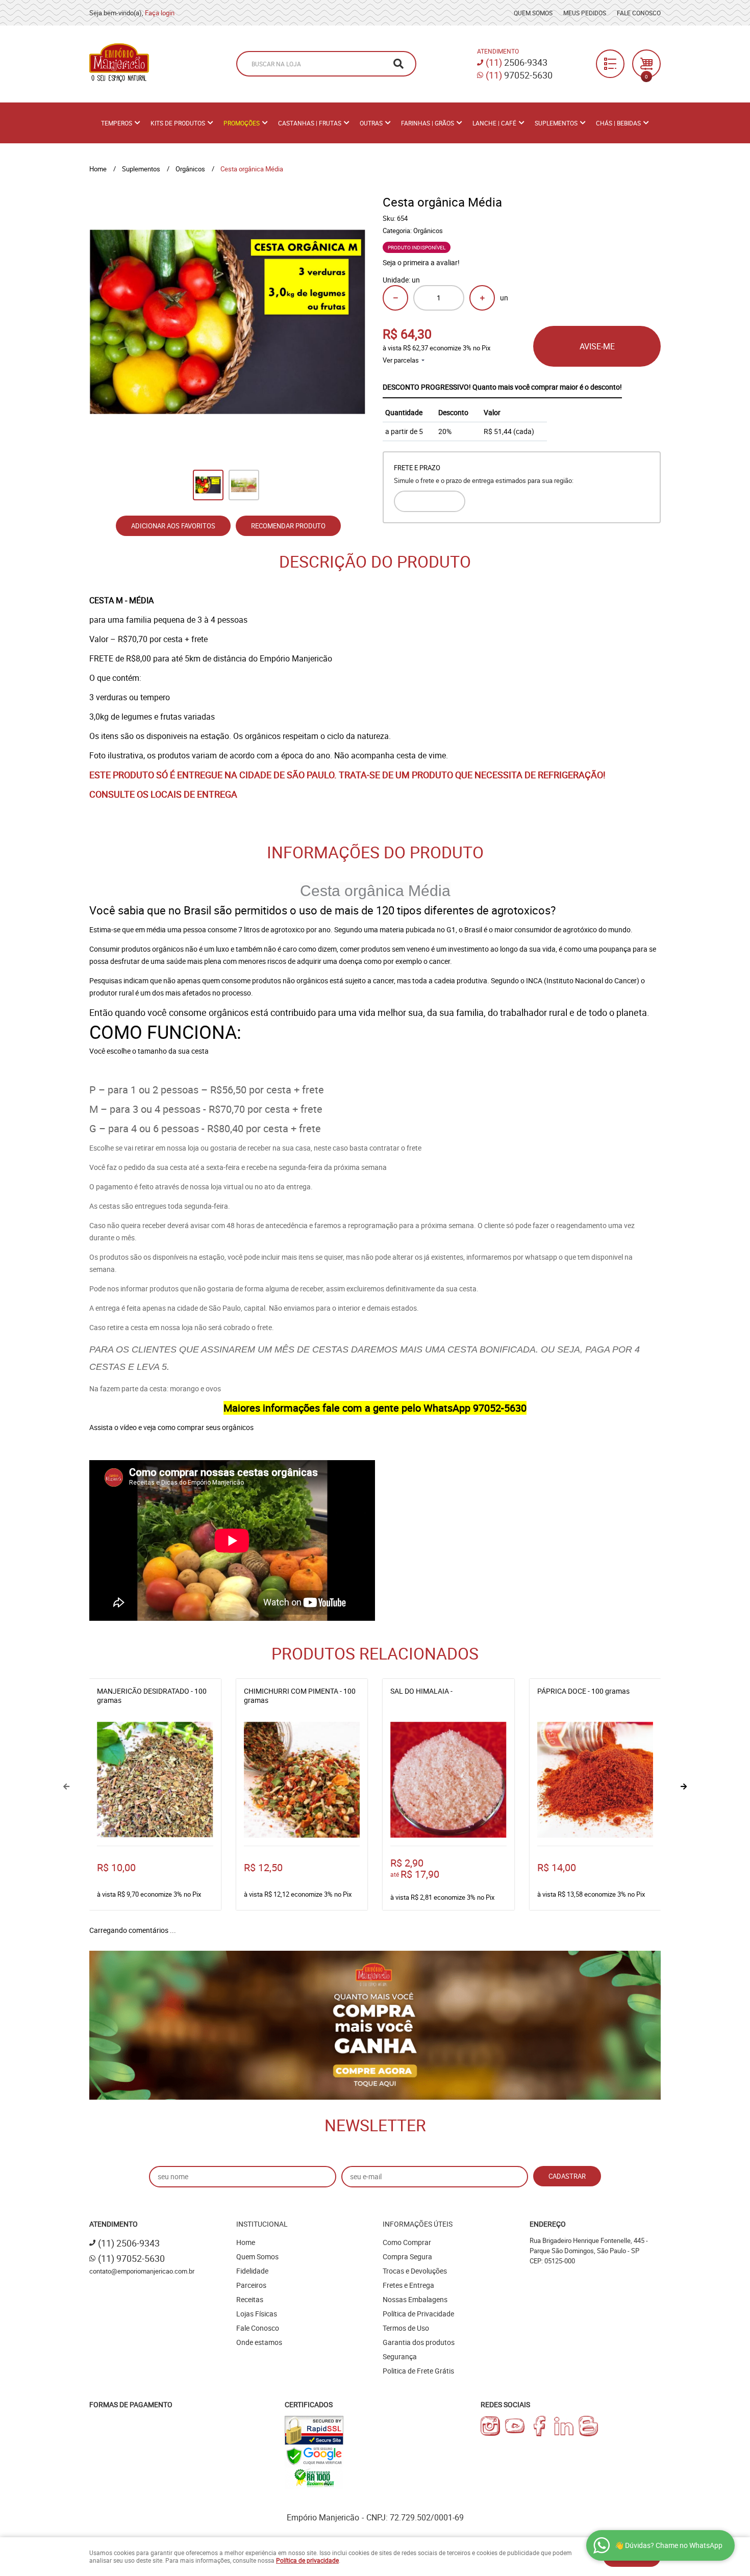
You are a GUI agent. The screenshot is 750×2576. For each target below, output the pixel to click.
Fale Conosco (639, 13)
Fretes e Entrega (408, 2285)
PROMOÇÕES (242, 123)
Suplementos (556, 123)
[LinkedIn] (564, 2426)
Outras (371, 123)
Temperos (117, 123)
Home (246, 2242)
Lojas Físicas (257, 2314)
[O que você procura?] (398, 64)
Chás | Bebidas (618, 123)
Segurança (400, 2356)
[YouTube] (515, 2426)
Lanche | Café (494, 123)
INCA (535, 980)
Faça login (160, 13)
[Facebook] (539, 2426)
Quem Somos (533, 13)
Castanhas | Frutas (310, 123)
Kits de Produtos (178, 123)
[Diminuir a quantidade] (395, 298)
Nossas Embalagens (415, 2299)
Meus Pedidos (585, 13)
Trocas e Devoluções (415, 2271)
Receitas (250, 2299)
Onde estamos (259, 2342)
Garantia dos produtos (419, 2342)
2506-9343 (517, 62)
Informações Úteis (418, 2224)
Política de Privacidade (418, 2314)
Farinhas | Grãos (428, 123)
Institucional (262, 2224)
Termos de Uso (406, 2328)
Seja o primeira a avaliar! (421, 262)
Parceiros (251, 2285)
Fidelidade (252, 2271)
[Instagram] (490, 2426)
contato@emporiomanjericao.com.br (142, 2271)
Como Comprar (407, 2242)
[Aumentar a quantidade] (482, 298)
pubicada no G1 (431, 929)
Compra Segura (407, 2256)
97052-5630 (519, 75)
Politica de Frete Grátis (418, 2371)
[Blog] (588, 2426)
